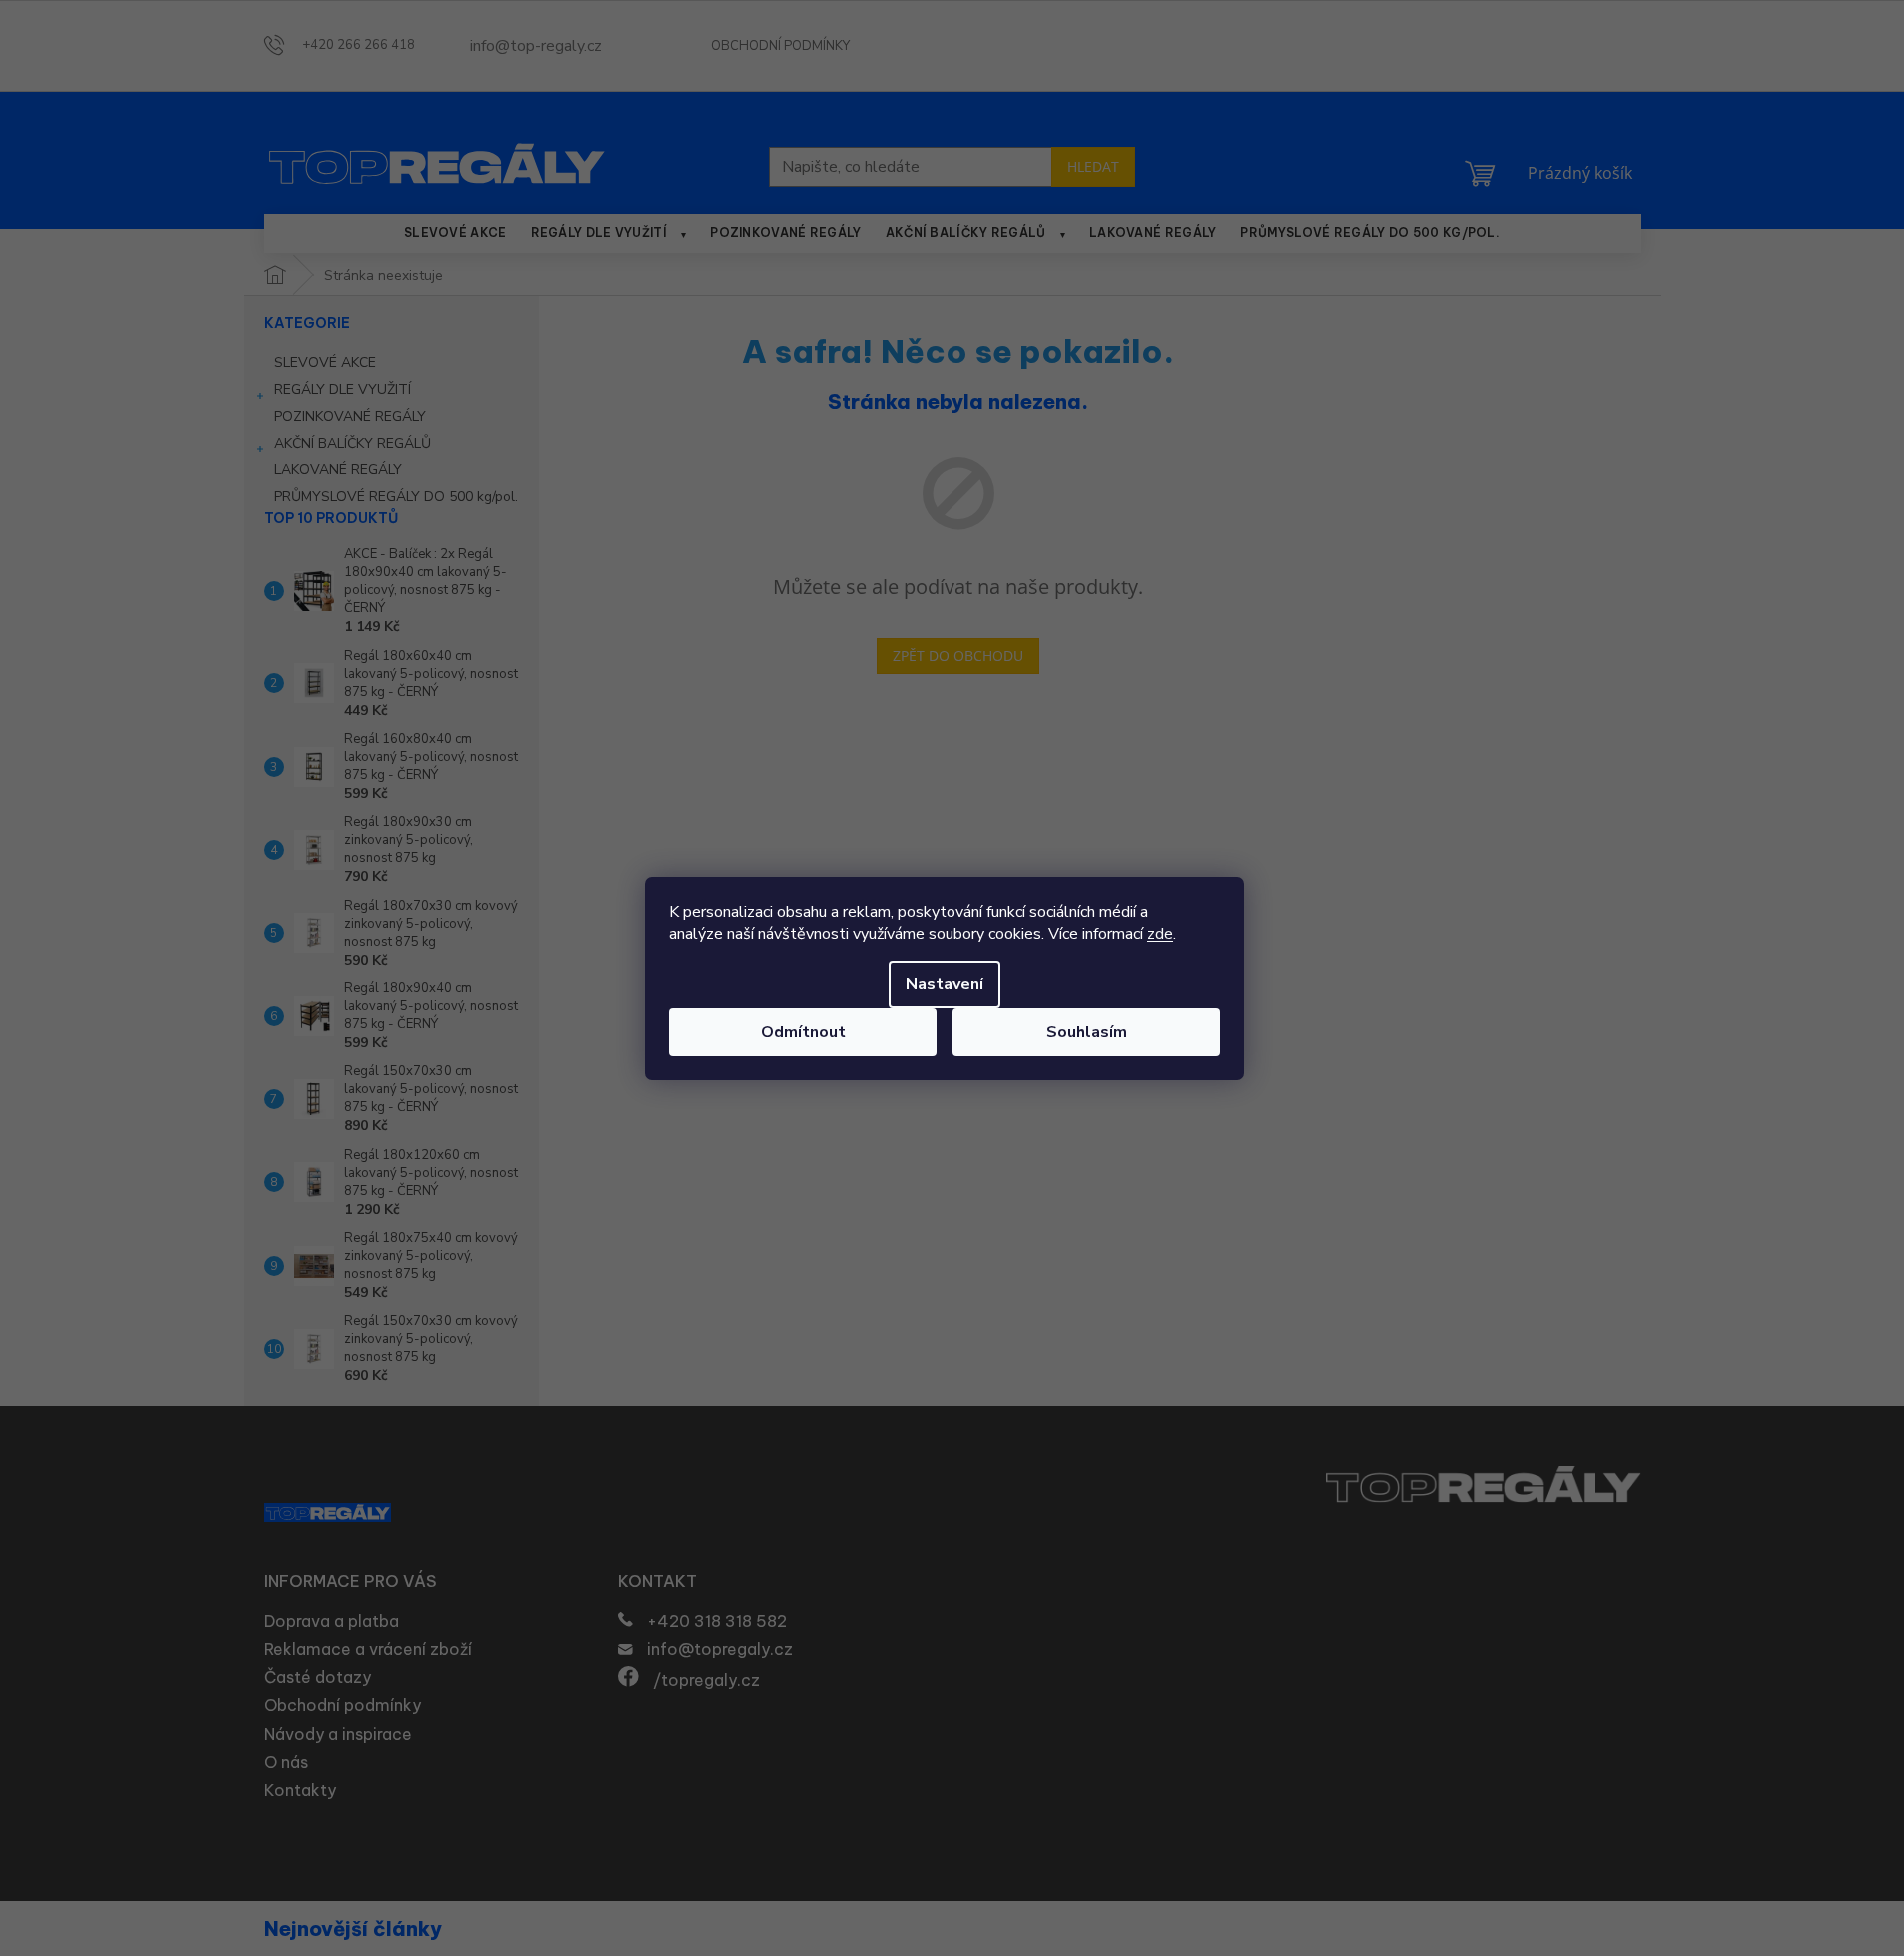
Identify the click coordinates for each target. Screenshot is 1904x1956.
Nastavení (945, 984)
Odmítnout (803, 1032)
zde (1160, 934)
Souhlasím (1087, 1032)
